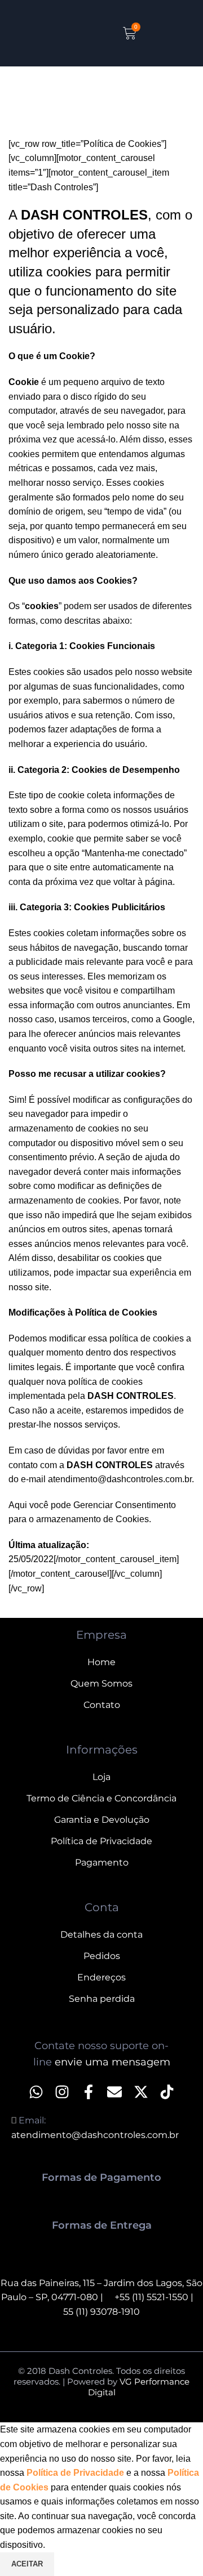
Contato (102, 1705)
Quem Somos (101, 1683)
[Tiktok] (167, 2092)
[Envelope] (114, 2092)
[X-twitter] (140, 2092)
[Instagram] (62, 2092)
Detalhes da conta (101, 1935)
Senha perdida (102, 1999)
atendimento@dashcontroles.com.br (120, 1479)
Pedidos (102, 1956)
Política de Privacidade (101, 1841)
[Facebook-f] (89, 2092)
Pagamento (102, 1862)
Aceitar (27, 2564)
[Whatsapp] (36, 2092)
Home (101, 1662)
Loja (101, 1777)
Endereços (101, 1977)
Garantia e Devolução (102, 1820)
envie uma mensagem (112, 2062)
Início (19, 107)
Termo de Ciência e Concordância (101, 1798)
